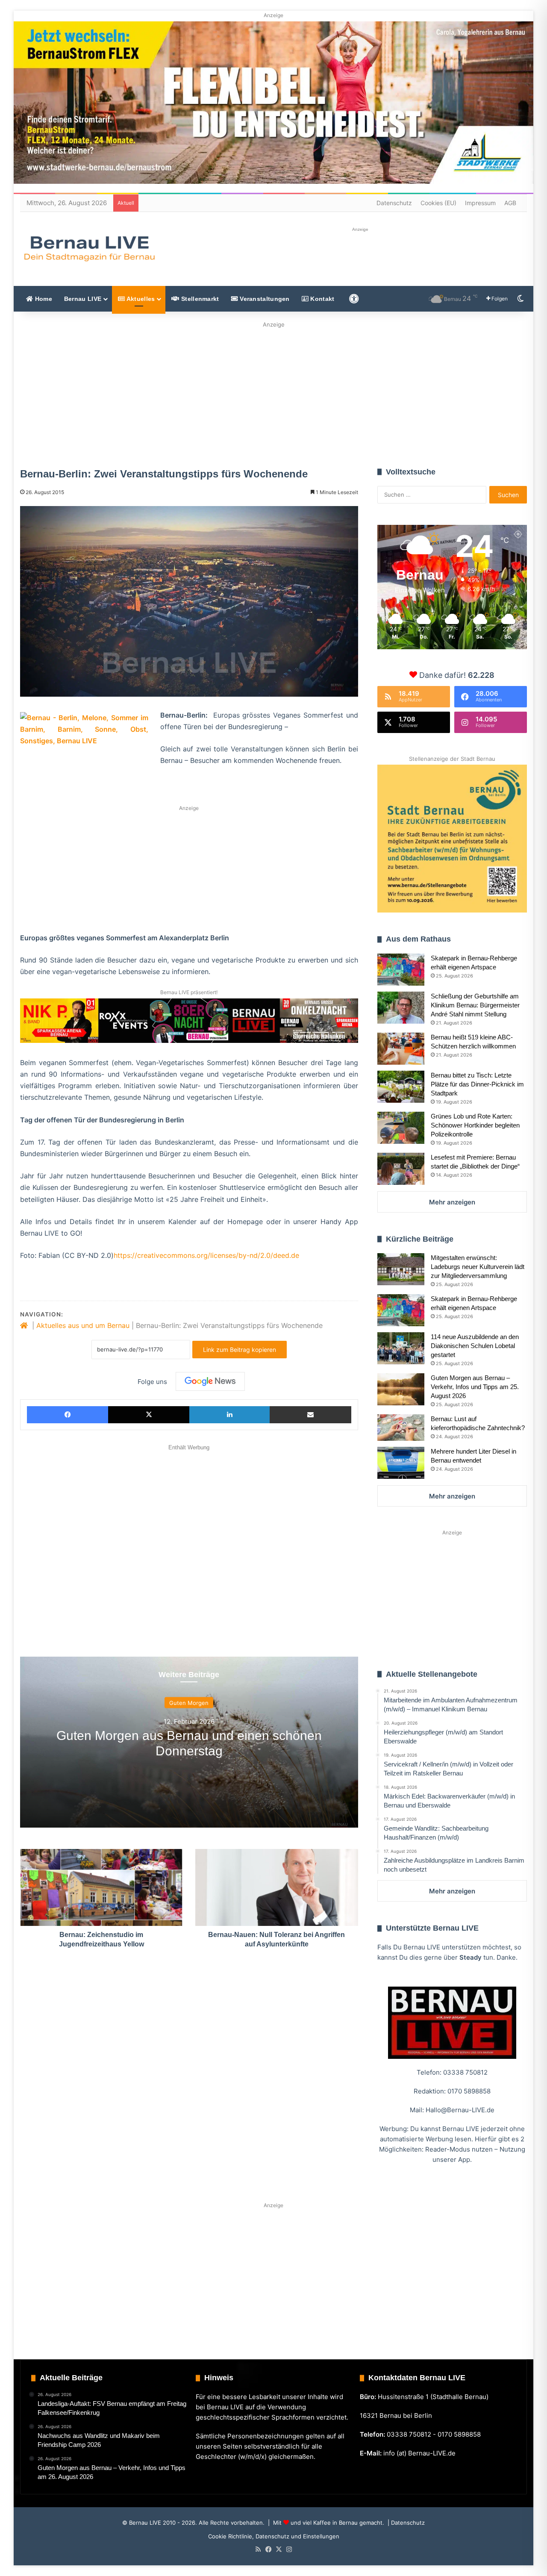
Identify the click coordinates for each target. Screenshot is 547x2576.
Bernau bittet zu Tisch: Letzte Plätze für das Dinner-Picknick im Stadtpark (477, 1084)
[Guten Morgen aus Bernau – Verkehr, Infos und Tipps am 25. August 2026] (401, 1389)
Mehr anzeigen (452, 1202)
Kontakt (321, 299)
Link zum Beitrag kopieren (240, 1350)
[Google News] (210, 1381)
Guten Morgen (189, 1703)
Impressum (480, 203)
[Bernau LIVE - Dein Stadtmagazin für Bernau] (89, 248)
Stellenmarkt (199, 299)
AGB (510, 203)
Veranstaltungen (264, 299)
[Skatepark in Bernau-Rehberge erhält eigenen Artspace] (401, 970)
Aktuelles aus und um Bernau (83, 1325)
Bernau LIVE (83, 299)
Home (43, 299)
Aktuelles (140, 299)
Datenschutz (394, 203)
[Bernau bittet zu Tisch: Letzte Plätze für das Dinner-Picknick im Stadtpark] (401, 1087)
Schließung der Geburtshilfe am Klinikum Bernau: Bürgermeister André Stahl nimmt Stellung (475, 1005)
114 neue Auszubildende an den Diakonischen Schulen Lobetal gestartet (475, 1346)
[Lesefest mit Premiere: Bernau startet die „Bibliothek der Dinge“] (401, 1169)
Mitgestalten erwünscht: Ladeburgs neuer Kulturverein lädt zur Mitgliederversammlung (478, 1267)
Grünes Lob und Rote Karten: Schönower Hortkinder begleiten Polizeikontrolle (475, 1125)
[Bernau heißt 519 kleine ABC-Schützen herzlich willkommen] (401, 1049)
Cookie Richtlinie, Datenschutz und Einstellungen (274, 2536)
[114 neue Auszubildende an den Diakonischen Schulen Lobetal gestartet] (401, 1348)
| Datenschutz (405, 2523)
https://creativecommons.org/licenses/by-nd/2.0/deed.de (206, 1255)
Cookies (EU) (438, 203)
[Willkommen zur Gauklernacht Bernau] (273, 392)
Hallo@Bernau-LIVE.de (460, 2110)
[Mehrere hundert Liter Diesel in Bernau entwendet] (401, 1463)
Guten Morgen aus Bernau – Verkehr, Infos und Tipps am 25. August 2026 (475, 1387)
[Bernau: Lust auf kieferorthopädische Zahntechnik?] (401, 1428)
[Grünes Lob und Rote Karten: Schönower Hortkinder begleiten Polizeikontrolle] (401, 1128)
